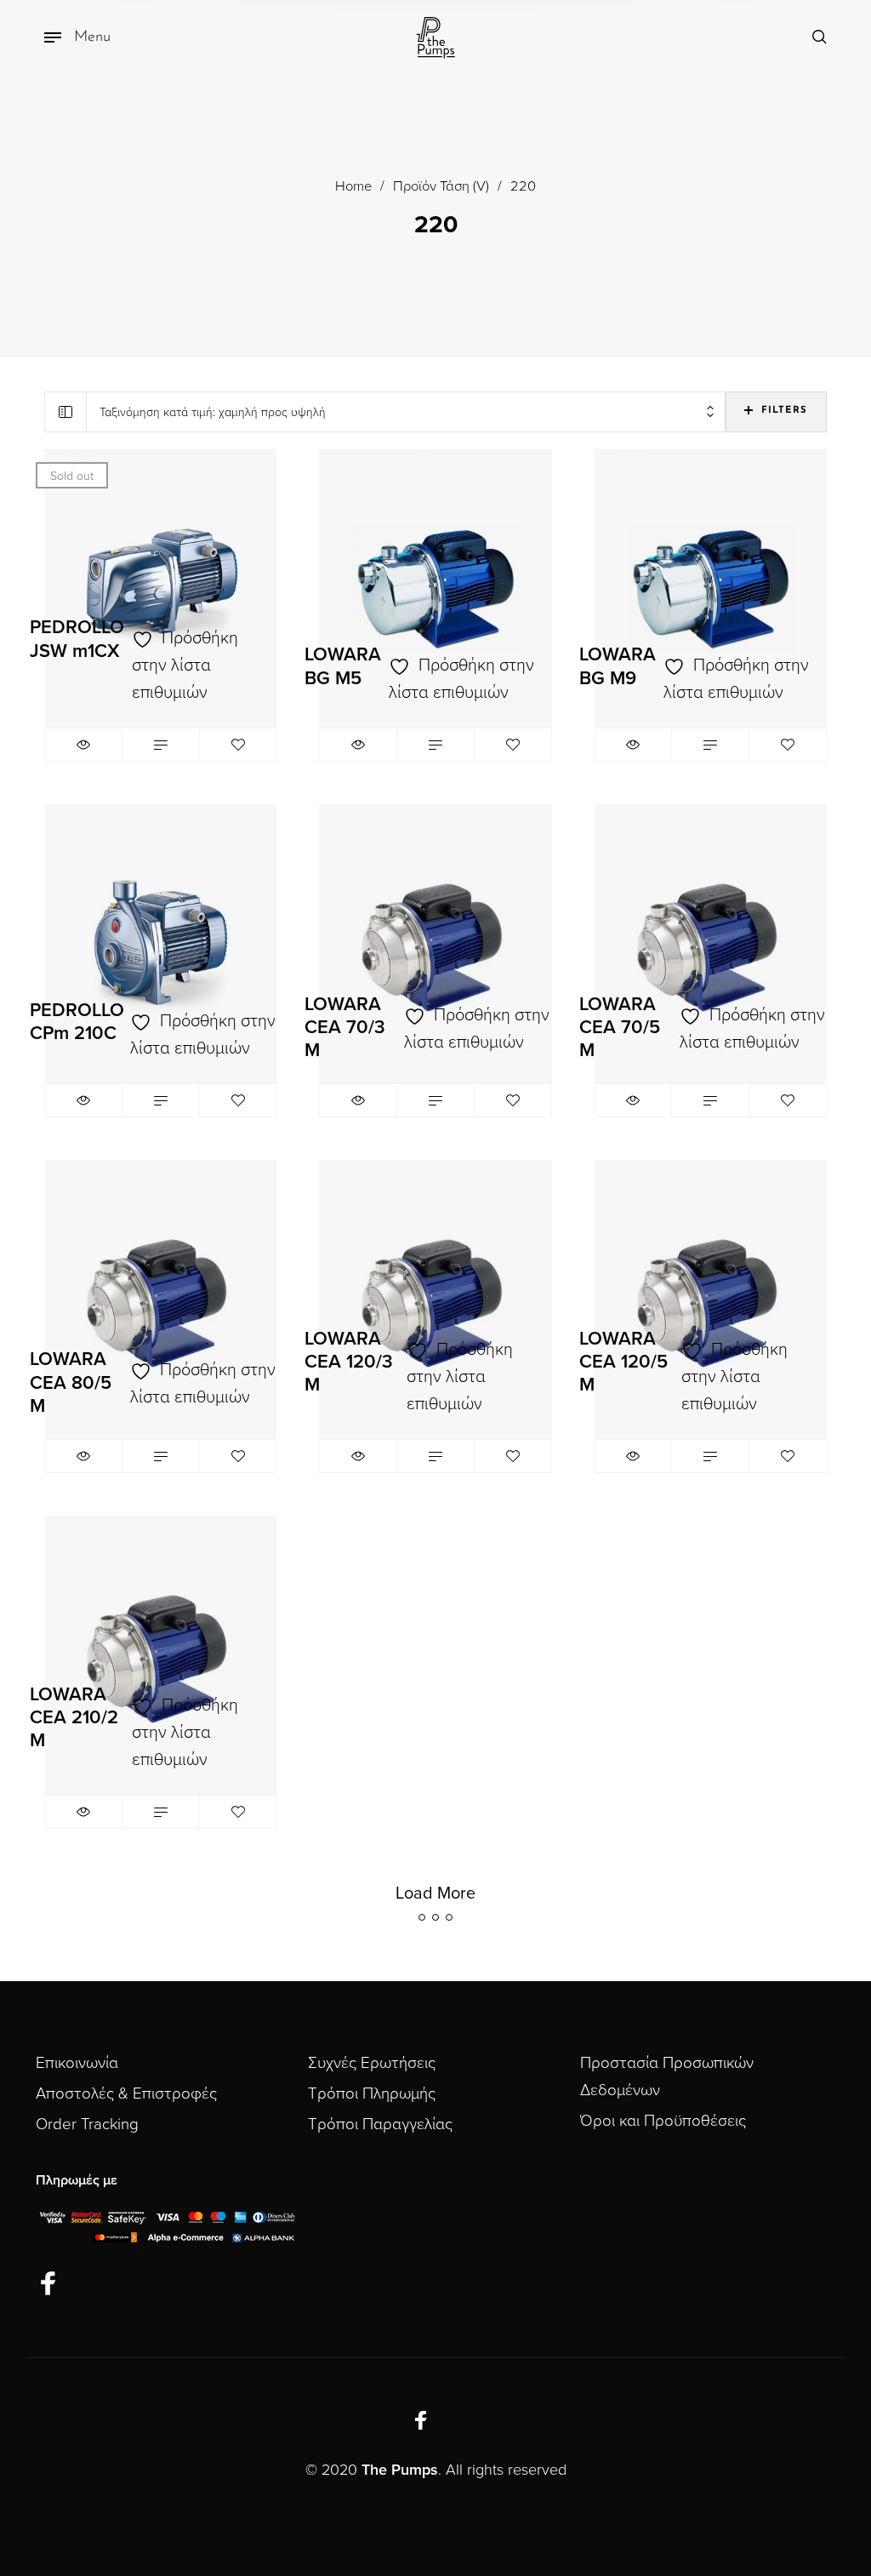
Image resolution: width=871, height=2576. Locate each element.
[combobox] (406, 412)
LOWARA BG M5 (343, 666)
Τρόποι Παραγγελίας (380, 2124)
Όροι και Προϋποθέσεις (663, 2121)
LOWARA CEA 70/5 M (620, 1027)
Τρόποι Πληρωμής (372, 2093)
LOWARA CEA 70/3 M (345, 1027)
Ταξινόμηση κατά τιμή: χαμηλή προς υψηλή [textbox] (213, 412)
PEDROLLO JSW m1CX (77, 639)
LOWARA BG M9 (618, 666)
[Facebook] (48, 2285)
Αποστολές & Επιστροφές (126, 2093)
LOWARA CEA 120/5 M (623, 1362)
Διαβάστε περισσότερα (161, 745)
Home (353, 186)
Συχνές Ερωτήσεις (372, 2063)
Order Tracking (87, 2124)
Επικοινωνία (77, 2063)
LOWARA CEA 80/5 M (71, 1382)
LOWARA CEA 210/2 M (74, 1717)
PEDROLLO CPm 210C (77, 1022)
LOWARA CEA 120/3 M (349, 1362)
